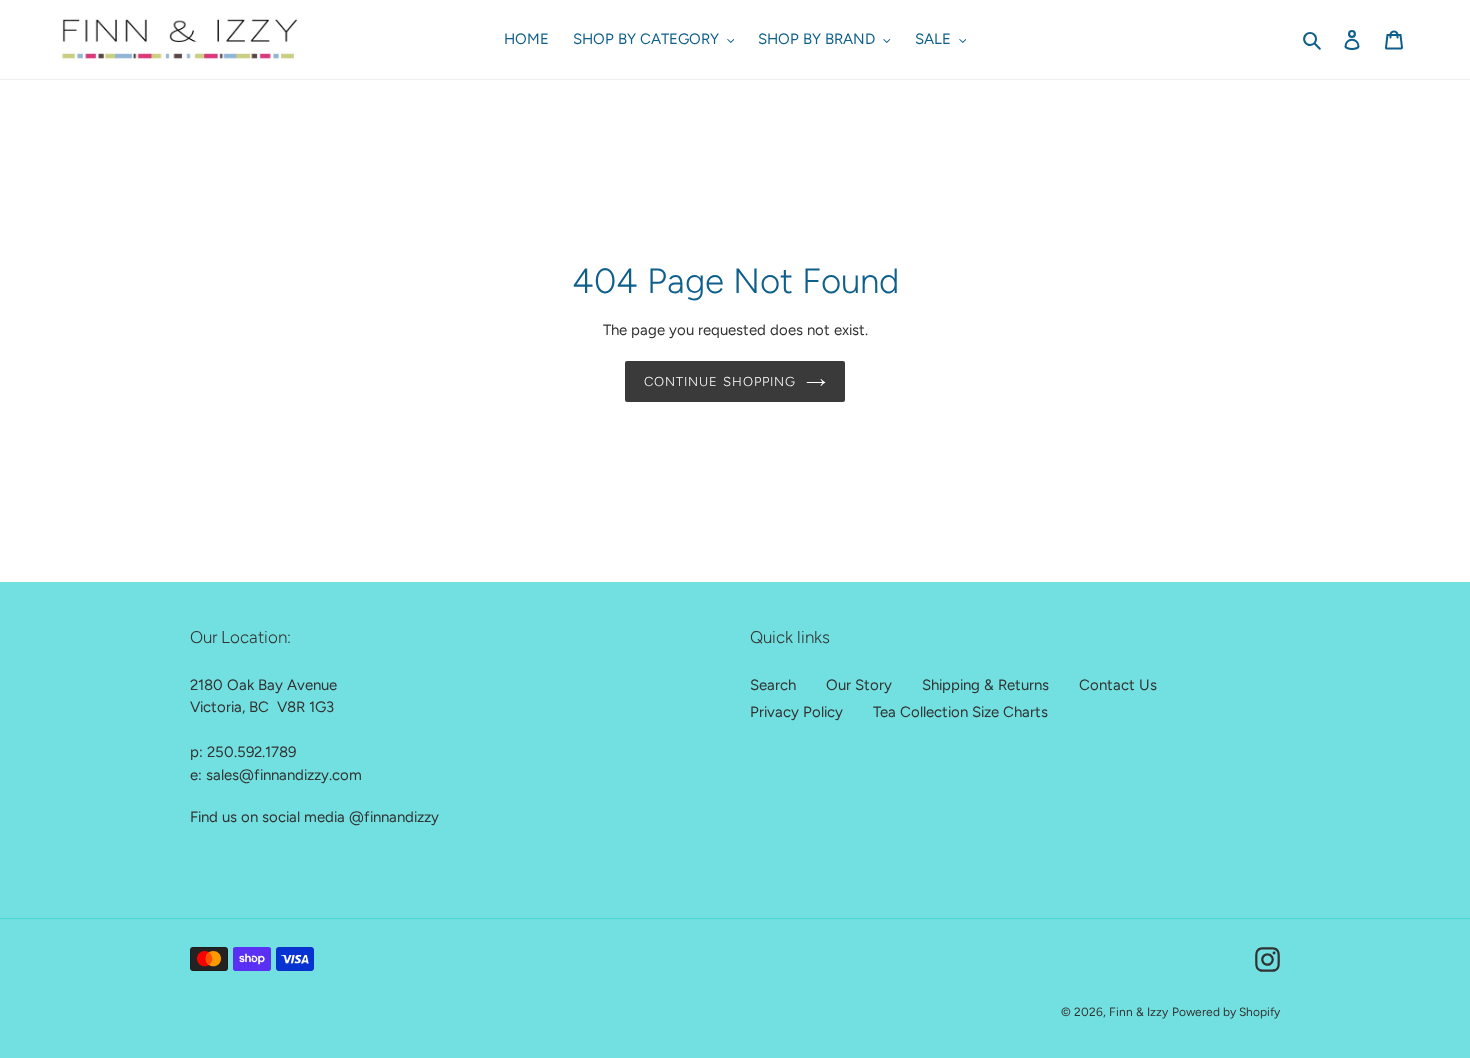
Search (773, 685)
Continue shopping (720, 381)
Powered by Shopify (1226, 1012)
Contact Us (1118, 685)
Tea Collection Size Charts (960, 712)
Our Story (859, 685)
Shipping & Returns (985, 685)
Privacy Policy (796, 712)
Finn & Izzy (1138, 1012)
